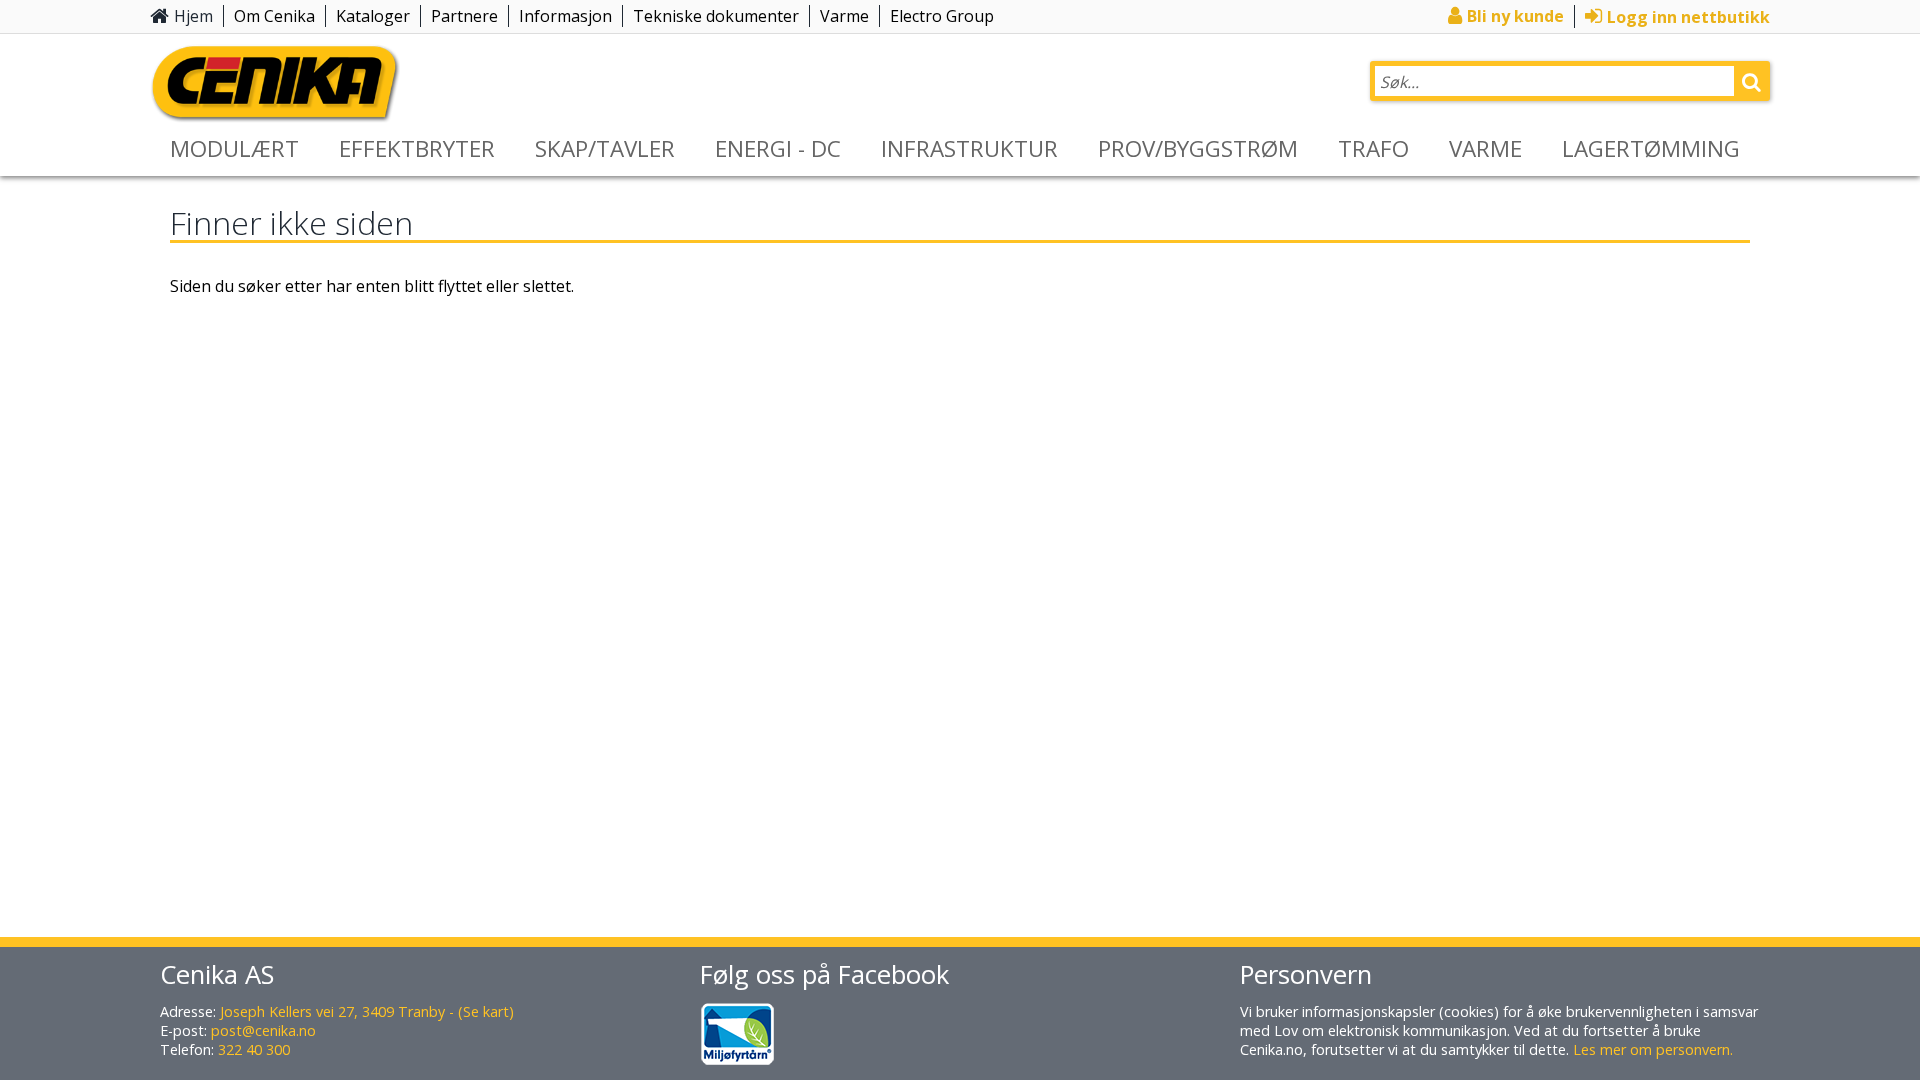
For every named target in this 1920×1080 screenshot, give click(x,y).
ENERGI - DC (778, 148)
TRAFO (1373, 148)
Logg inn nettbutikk (1688, 17)
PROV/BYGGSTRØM (1198, 148)
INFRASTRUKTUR (969, 148)
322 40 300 (254, 1049)
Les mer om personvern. (1653, 1049)
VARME (1485, 148)
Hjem (193, 16)
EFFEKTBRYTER (417, 148)
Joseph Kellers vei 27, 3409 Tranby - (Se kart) (367, 1011)
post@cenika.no (263, 1030)
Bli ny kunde (1515, 16)
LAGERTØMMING (1651, 148)
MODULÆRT (234, 148)
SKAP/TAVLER (605, 148)
